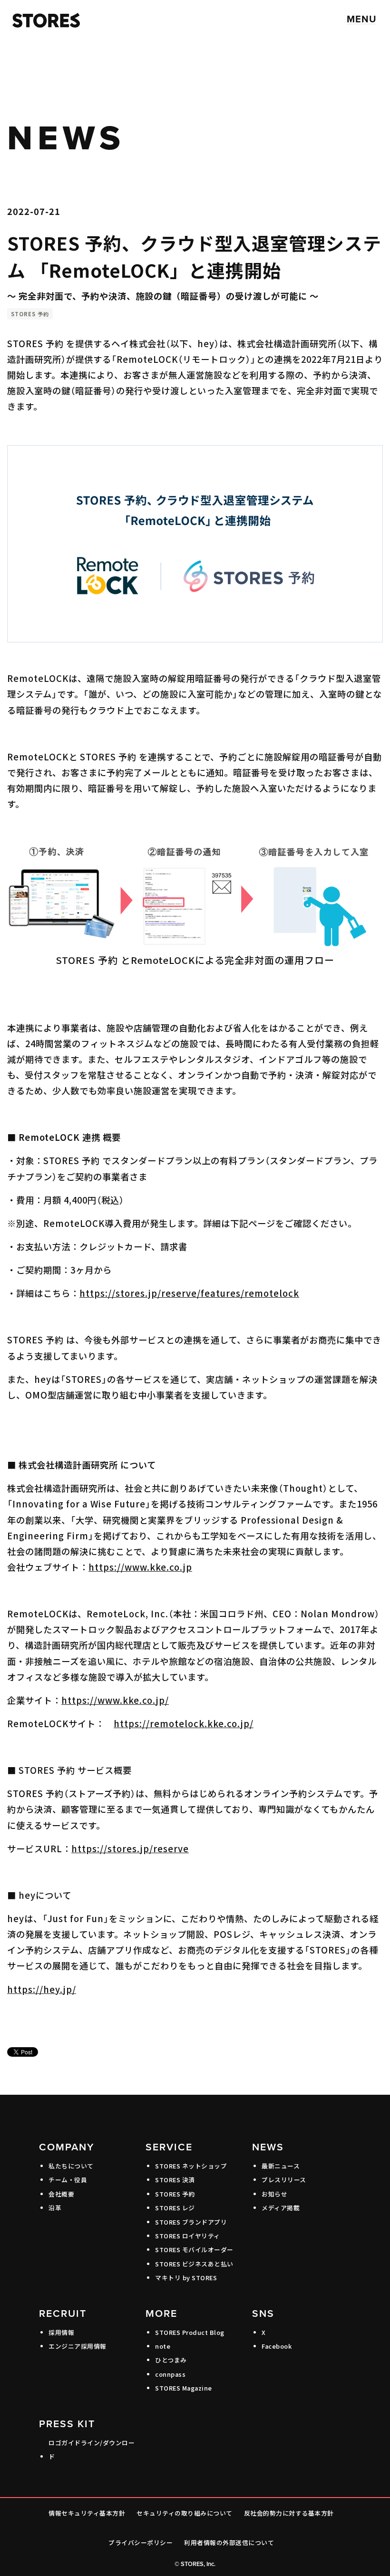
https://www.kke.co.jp (140, 1567)
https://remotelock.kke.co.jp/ (184, 1723)
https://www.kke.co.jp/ (115, 1700)
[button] (362, 19)
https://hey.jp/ (42, 1989)
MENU (362, 19)
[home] (44, 19)
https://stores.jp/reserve (130, 1848)
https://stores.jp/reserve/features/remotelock (189, 1293)
